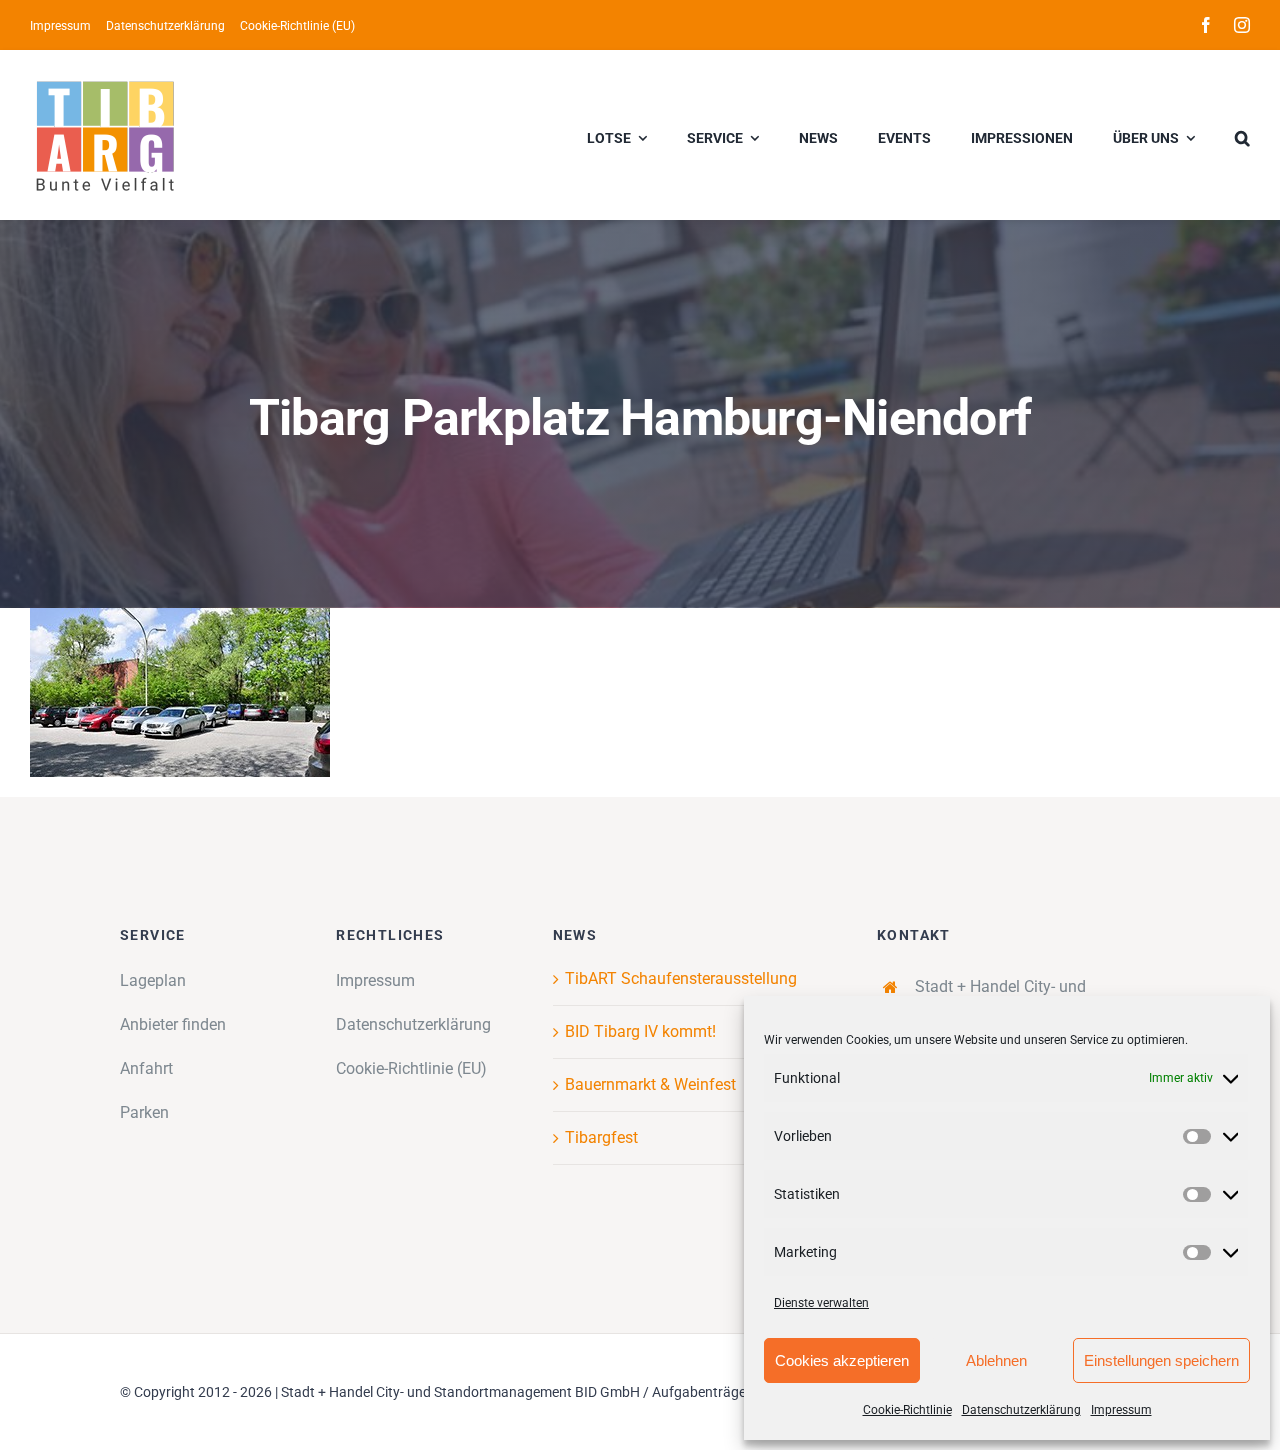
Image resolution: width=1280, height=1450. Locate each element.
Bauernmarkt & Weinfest (650, 1084)
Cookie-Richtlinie (907, 1410)
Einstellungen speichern (1161, 1360)
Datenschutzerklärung (1021, 1410)
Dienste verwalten (821, 1303)
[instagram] (1242, 25)
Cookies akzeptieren (842, 1360)
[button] (1242, 135)
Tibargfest (601, 1137)
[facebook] (1206, 25)
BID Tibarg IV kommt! (640, 1031)
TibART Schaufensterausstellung (681, 978)
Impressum (1121, 1410)
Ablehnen (996, 1360)
